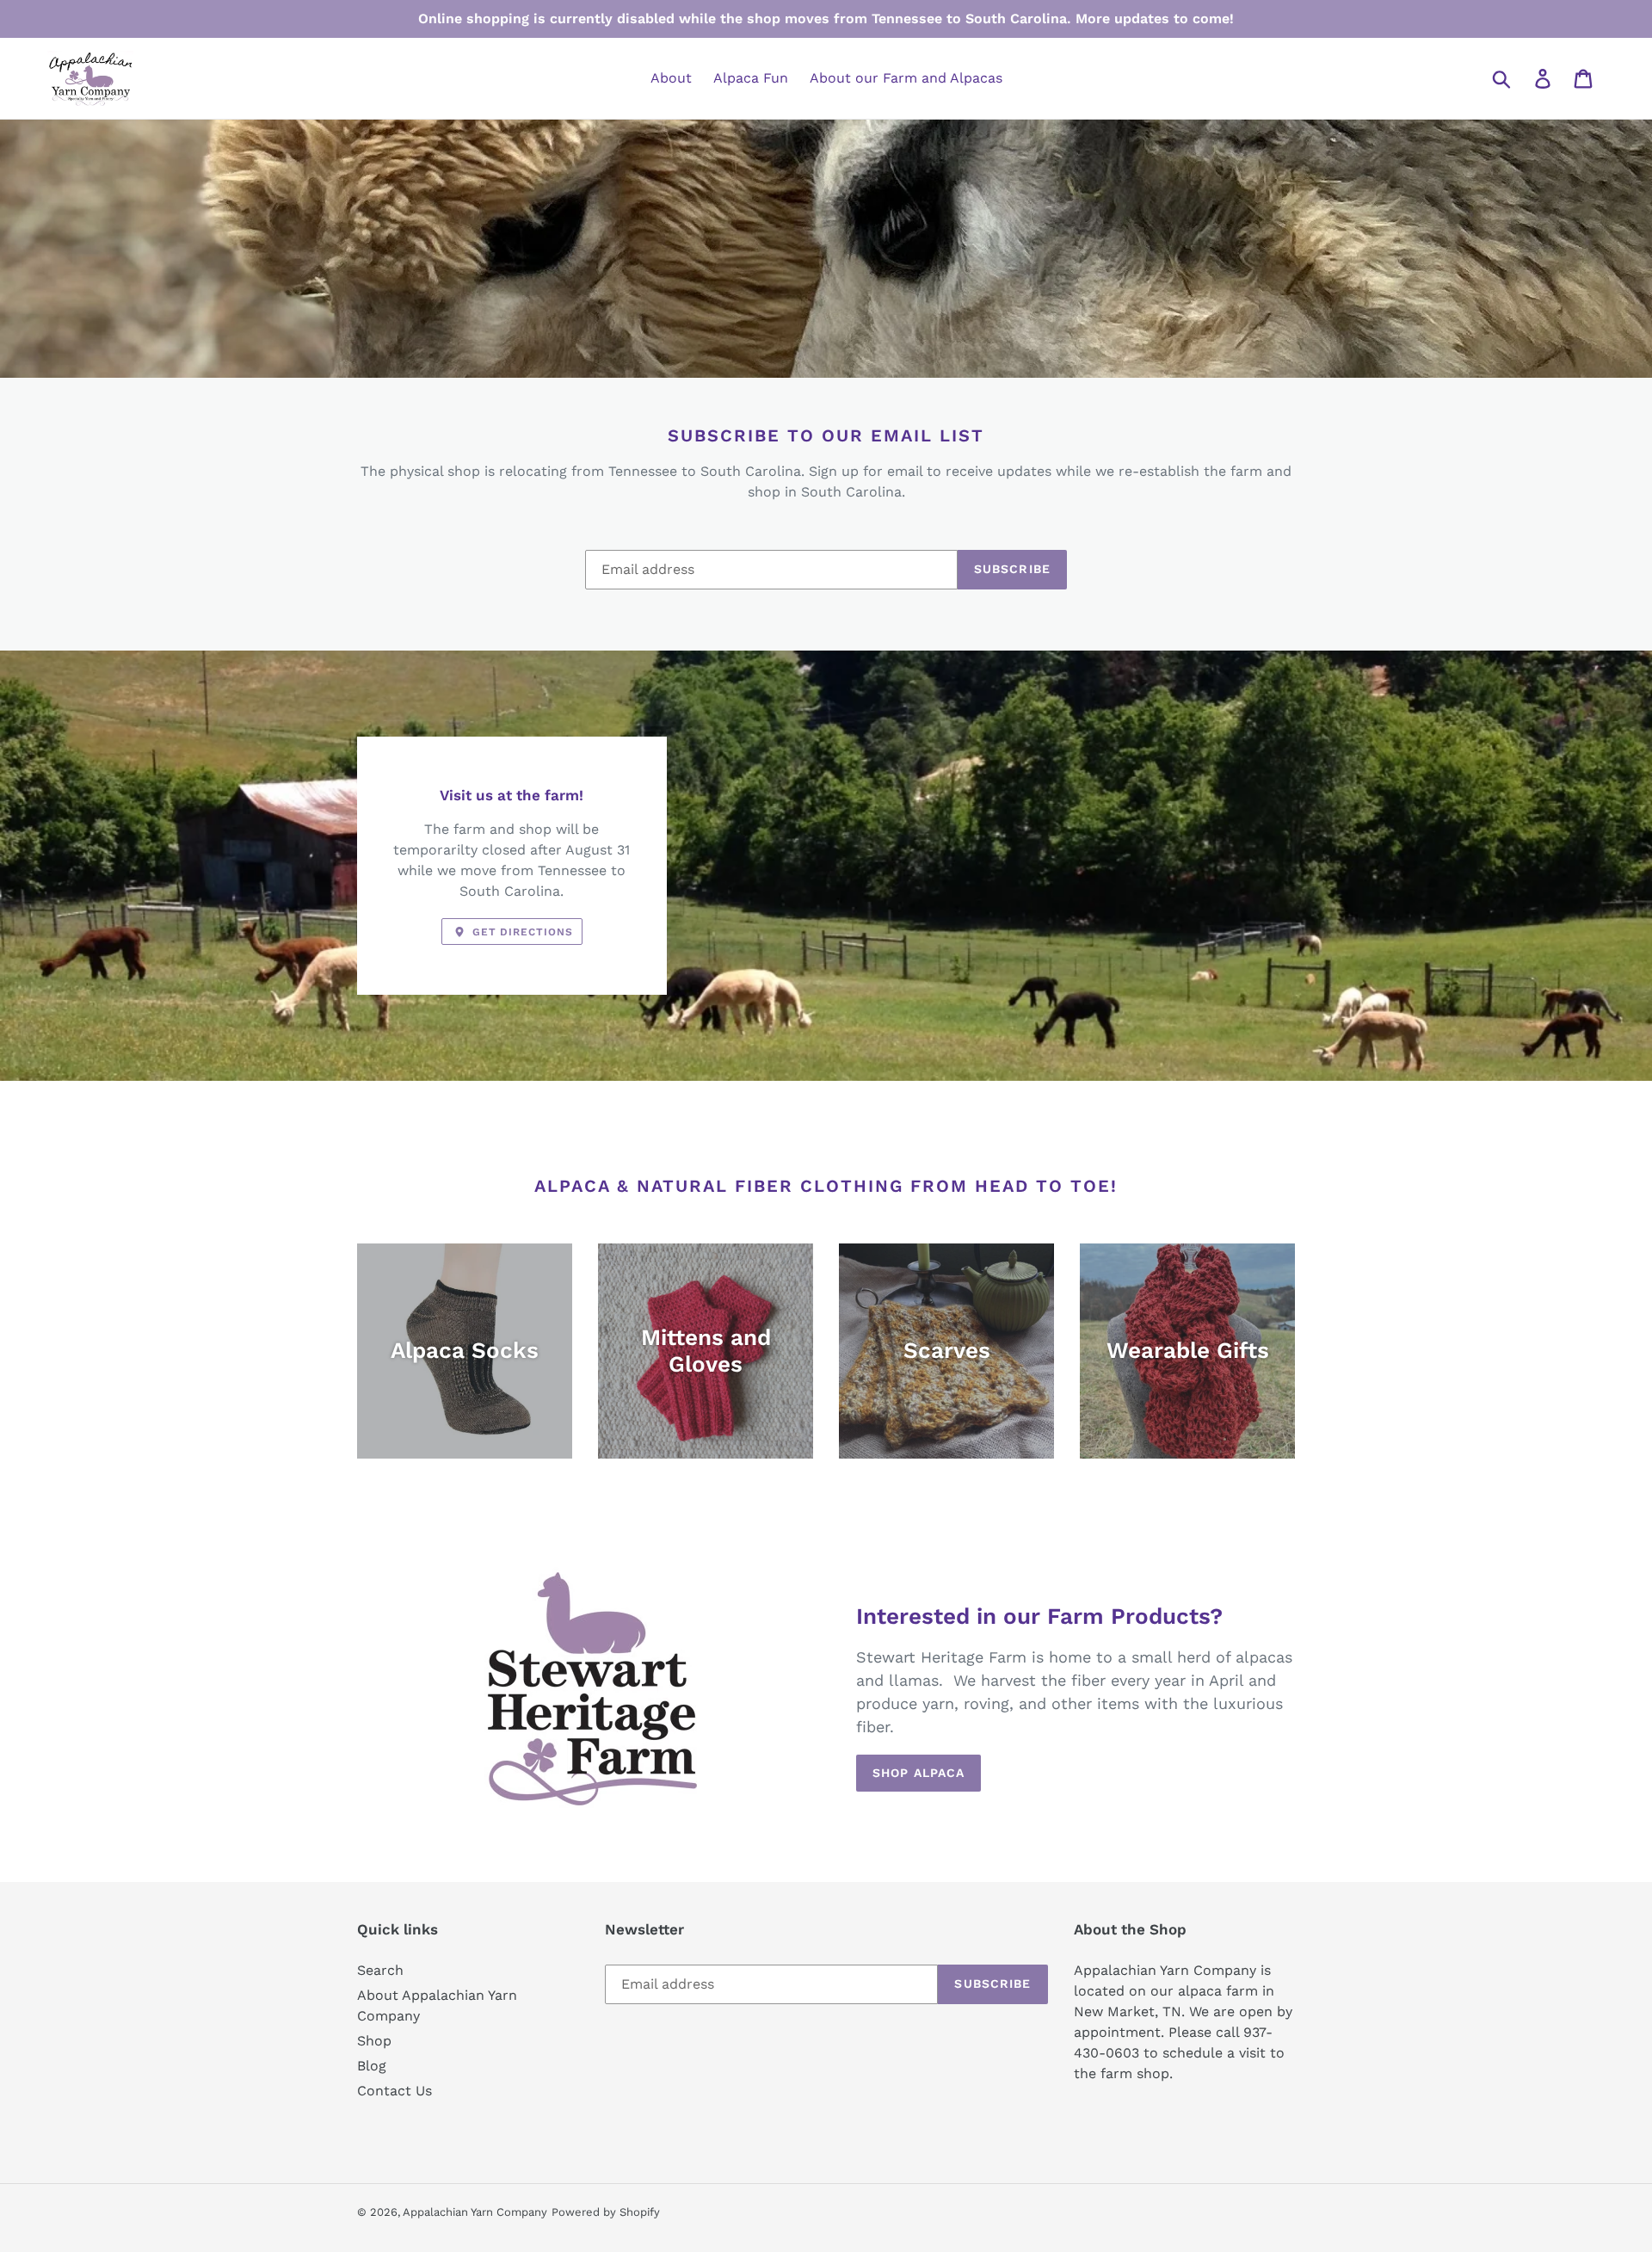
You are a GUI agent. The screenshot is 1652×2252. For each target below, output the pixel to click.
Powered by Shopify (606, 2212)
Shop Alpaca (918, 1773)
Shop (374, 2041)
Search (380, 1970)
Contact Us (395, 2091)
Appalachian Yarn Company (475, 2212)
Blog (372, 2066)
